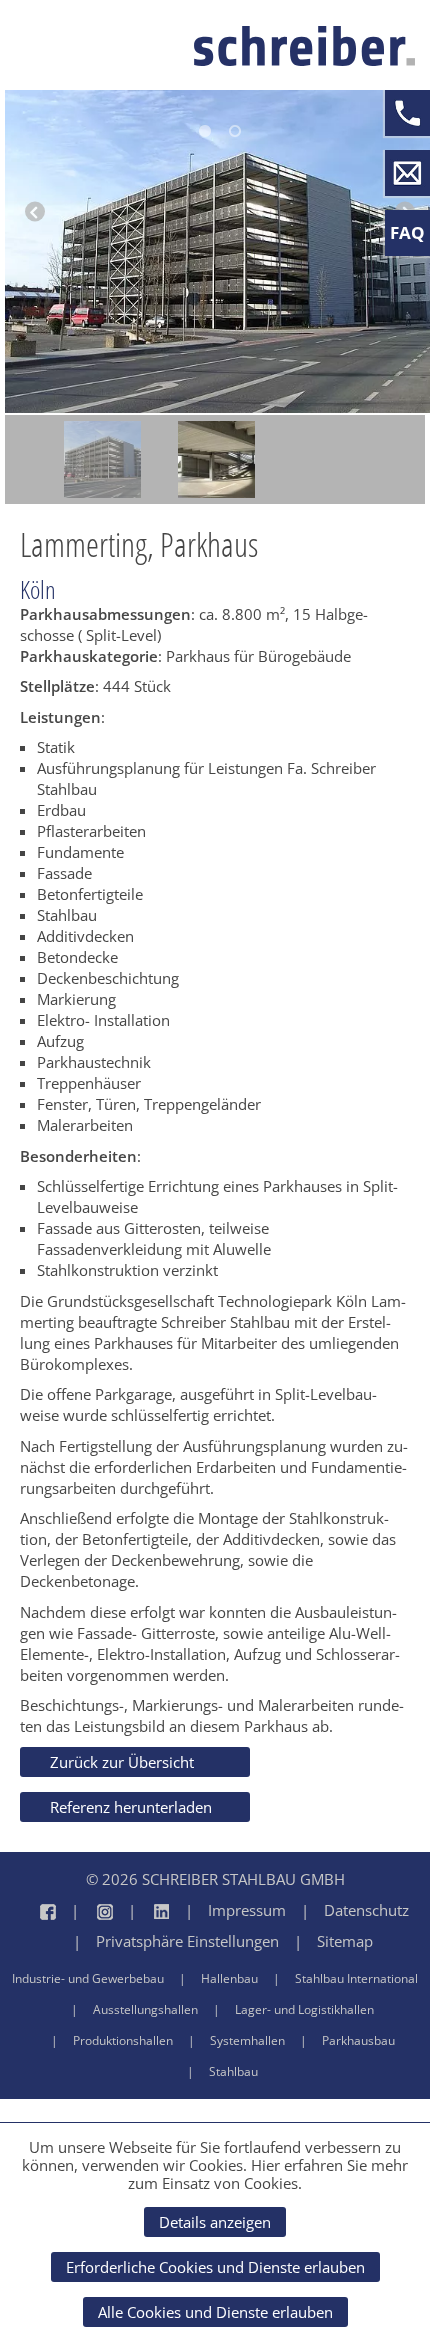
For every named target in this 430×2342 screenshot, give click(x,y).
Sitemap (345, 1941)
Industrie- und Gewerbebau (88, 1978)
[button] (35, 219)
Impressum (247, 1910)
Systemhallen (247, 2040)
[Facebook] (39, 1910)
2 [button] (235, 131)
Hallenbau (229, 1978)
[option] (102, 459)
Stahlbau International (356, 1978)
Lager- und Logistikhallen (304, 2009)
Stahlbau (233, 2071)
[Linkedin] (141, 1910)
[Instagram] (84, 1910)
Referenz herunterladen (131, 1807)
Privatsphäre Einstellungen (187, 1941)
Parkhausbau (358, 2040)
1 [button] (205, 131)
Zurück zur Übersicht (122, 1762)
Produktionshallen (123, 2040)
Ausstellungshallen (145, 2009)
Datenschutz (366, 1910)
